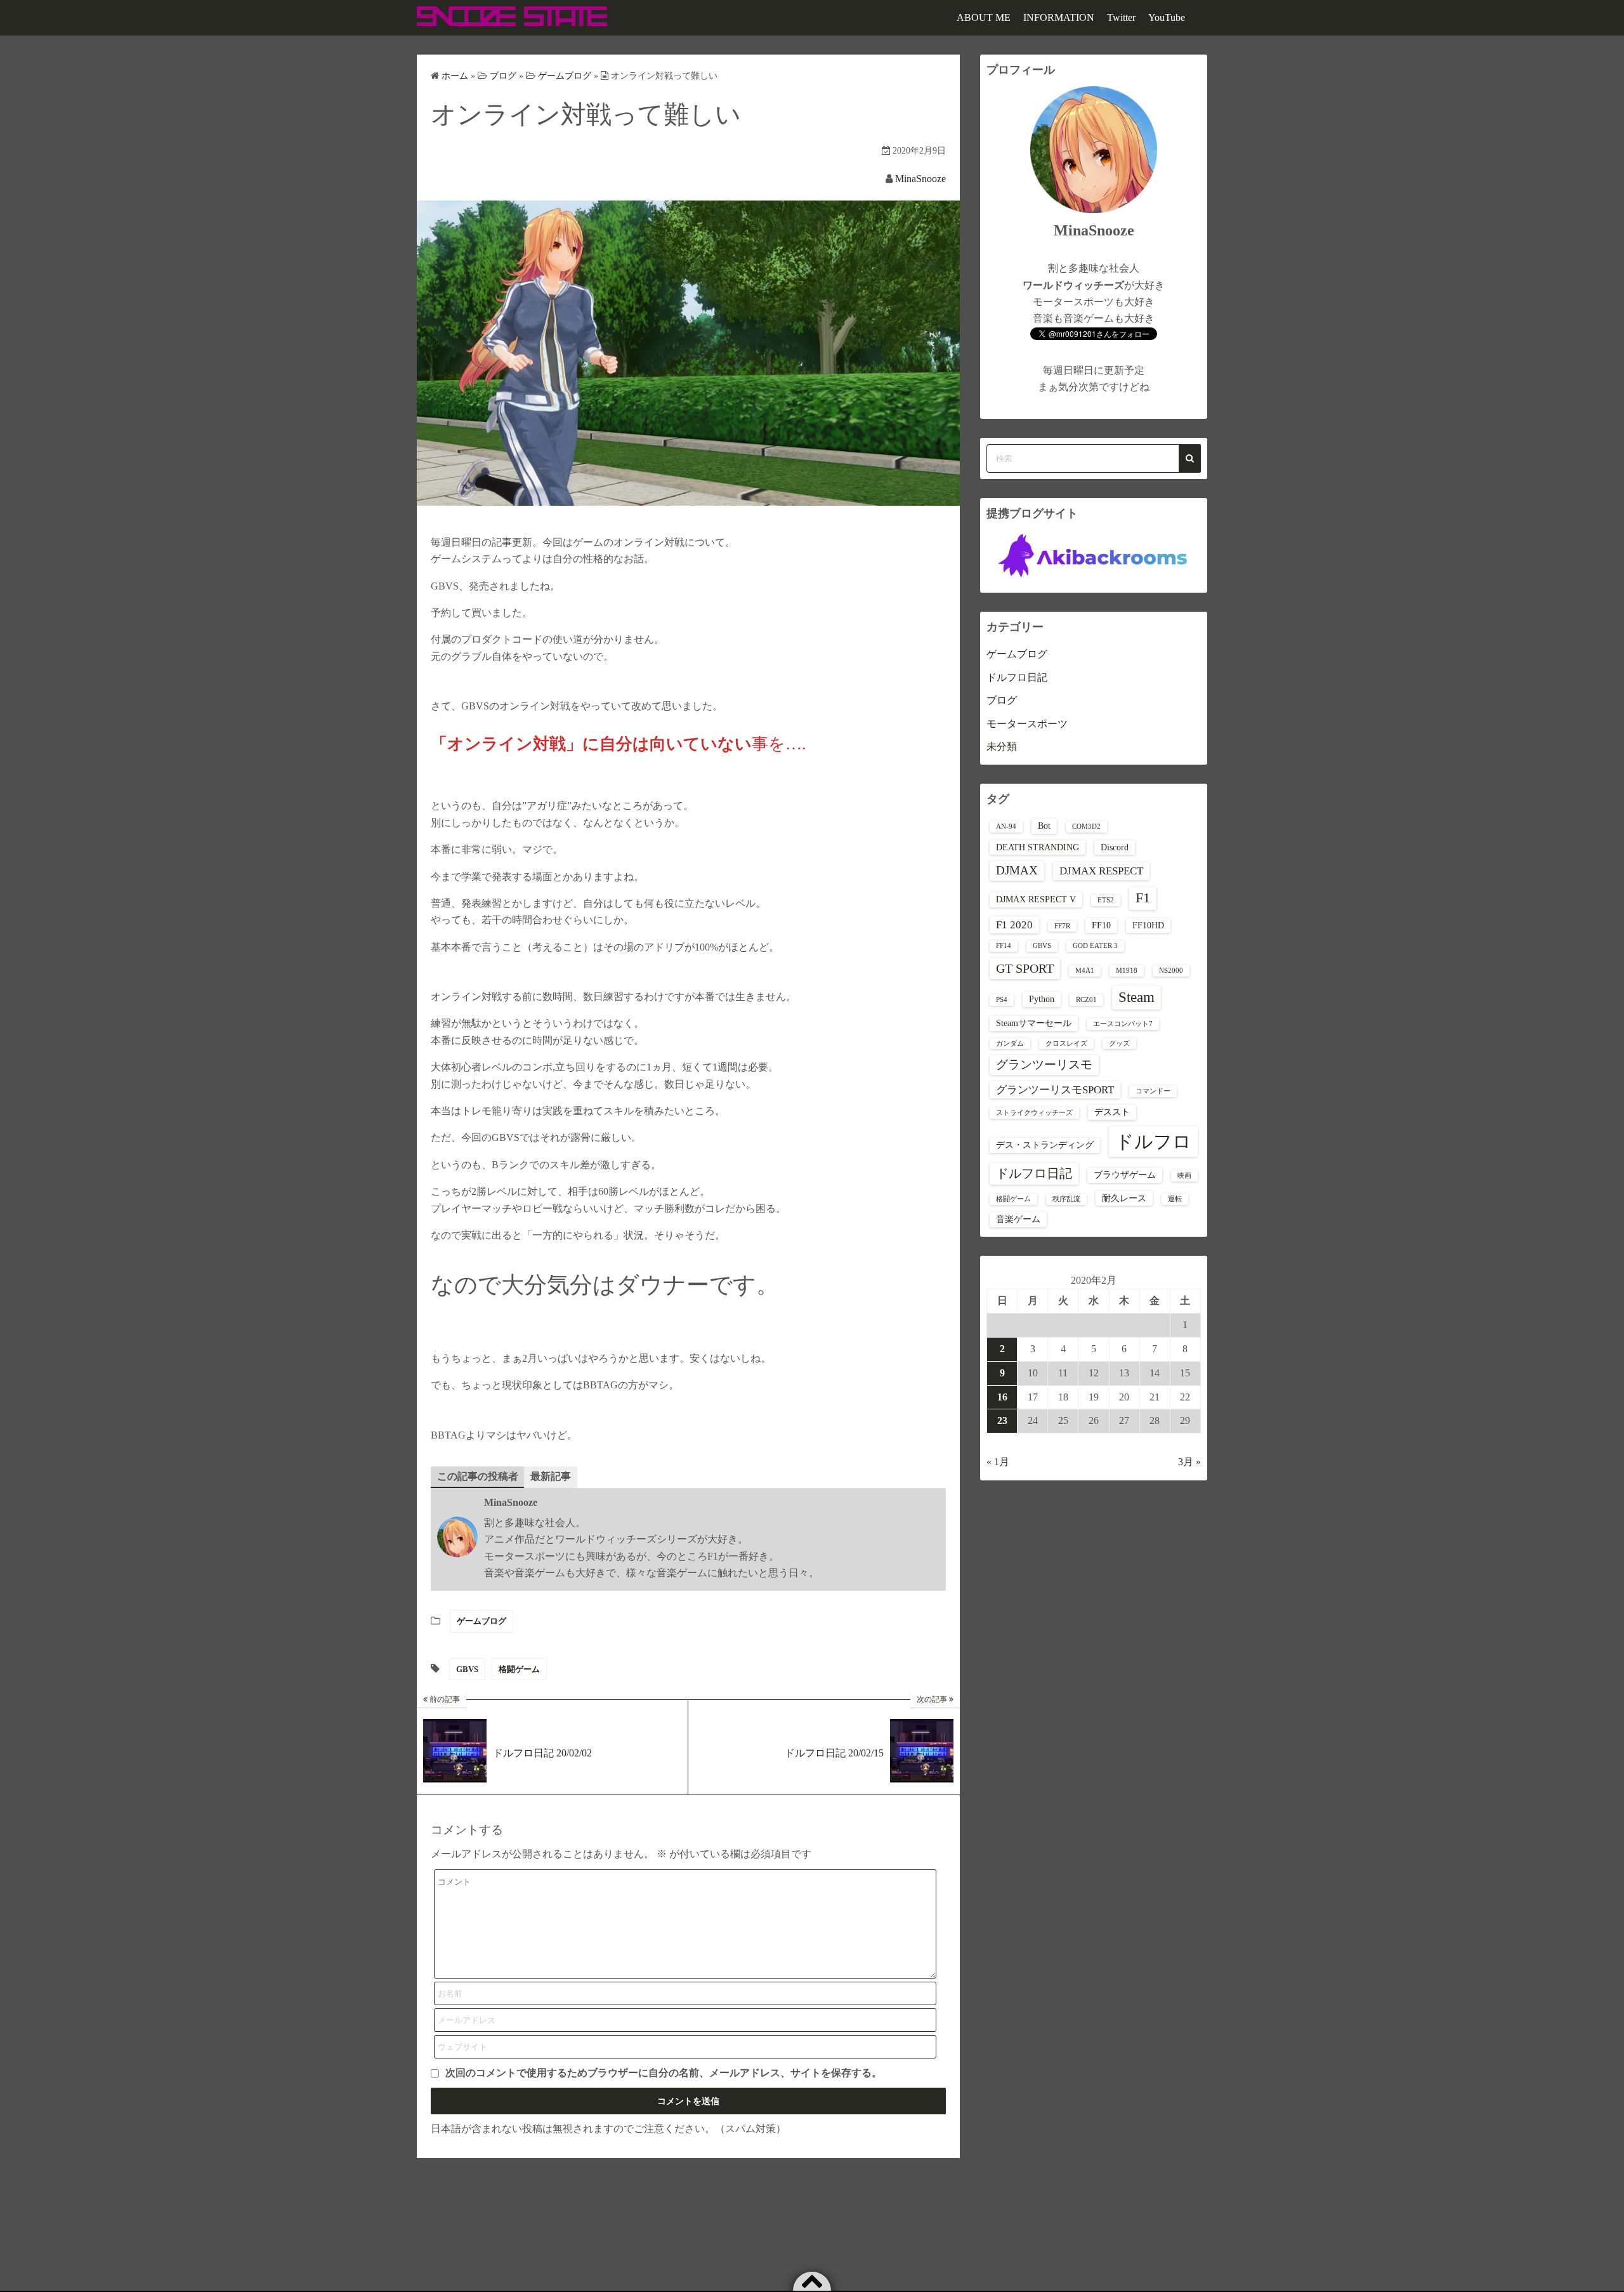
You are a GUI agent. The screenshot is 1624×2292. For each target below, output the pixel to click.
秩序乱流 (1066, 1199)
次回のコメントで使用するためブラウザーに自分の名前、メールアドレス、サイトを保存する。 (664, 2073)
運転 (1175, 1199)
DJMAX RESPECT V (1036, 899)
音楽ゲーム (1018, 1219)
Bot (1044, 826)
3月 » (1189, 1462)
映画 (1184, 1176)
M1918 (1127, 971)
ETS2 (1106, 900)
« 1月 (998, 1462)
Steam (1136, 997)
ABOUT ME (984, 17)
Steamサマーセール (1034, 1023)
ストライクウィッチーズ (1034, 1113)
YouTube (1167, 17)
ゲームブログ (481, 1621)
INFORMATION (1059, 17)
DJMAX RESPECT (1101, 871)
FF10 (1101, 925)
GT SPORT (1025, 968)
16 (1002, 1397)
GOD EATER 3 (1095, 946)
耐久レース (1124, 1198)
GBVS (467, 1669)
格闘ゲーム (519, 1669)
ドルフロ (1153, 1142)
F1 (1143, 898)
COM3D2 (1086, 827)
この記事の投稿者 (478, 1476)
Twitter (1121, 17)
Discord (1115, 847)
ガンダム (1010, 1044)
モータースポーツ (1027, 724)
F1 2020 (1014, 925)
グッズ (1119, 1044)
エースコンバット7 (1123, 1024)
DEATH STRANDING (1038, 847)
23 (1002, 1420)
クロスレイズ (1066, 1044)
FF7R (1062, 926)
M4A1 (1085, 971)
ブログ (1002, 700)
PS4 (1002, 1000)
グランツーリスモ (1044, 1064)
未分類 (1002, 747)
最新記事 (551, 1476)
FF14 (1004, 946)
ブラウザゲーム (1125, 1175)
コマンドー (1153, 1091)
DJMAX (1017, 870)
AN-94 (1006, 827)
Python (1042, 999)
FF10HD (1148, 925)
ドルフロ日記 (1017, 677)
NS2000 (1171, 971)
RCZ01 (1086, 1000)
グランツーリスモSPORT (1055, 1090)
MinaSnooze (920, 179)
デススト (1112, 1112)
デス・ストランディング (1045, 1145)
